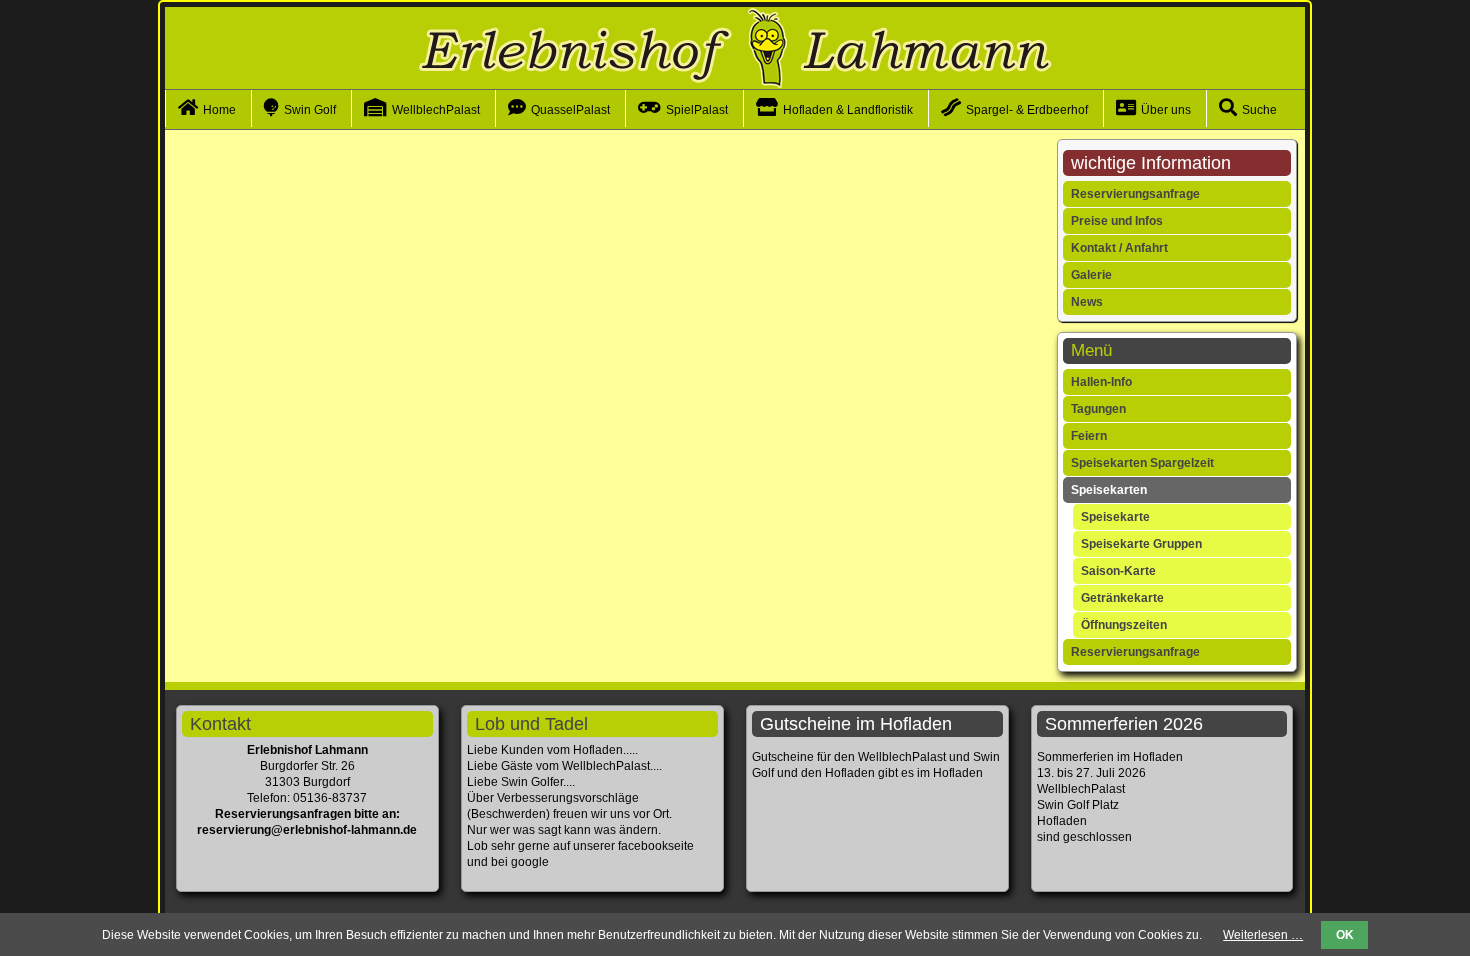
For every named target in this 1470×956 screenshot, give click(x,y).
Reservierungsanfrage (1135, 194)
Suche (1259, 110)
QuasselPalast (570, 110)
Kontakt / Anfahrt (1119, 248)
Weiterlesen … (1263, 935)
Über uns (1166, 110)
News (1087, 302)
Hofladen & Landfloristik (848, 110)
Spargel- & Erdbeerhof (1027, 110)
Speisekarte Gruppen (1141, 544)
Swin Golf (310, 110)
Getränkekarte (1122, 598)
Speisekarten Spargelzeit (1142, 463)
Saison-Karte (1118, 571)
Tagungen (1098, 409)
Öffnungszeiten (1124, 625)
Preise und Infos (1117, 221)
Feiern (1089, 436)
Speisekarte (1115, 517)
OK (1345, 935)
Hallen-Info (1101, 382)
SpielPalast (697, 110)
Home (219, 110)
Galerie (1091, 275)
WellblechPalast (436, 110)
